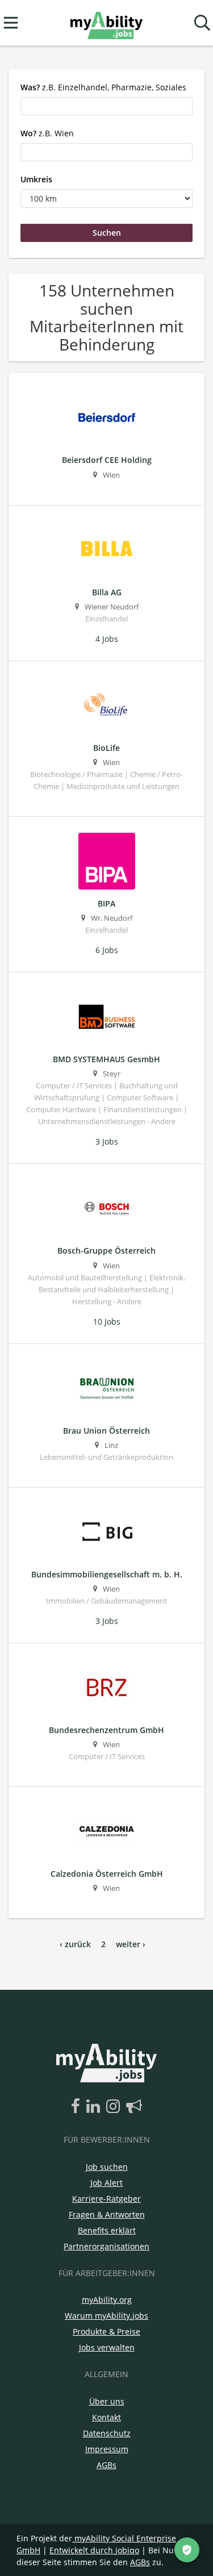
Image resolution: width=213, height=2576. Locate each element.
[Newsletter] (134, 2107)
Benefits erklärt (107, 2230)
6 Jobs (107, 950)
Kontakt (106, 2417)
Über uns (107, 2401)
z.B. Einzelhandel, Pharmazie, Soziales (103, 87)
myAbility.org (107, 2300)
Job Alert (106, 2183)
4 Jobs (107, 639)
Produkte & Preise (106, 2331)
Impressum (107, 2449)
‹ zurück (75, 1944)
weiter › (131, 1944)
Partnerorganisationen (106, 2246)
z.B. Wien (47, 133)
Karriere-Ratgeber (106, 2199)
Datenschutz (107, 2433)
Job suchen (107, 2167)
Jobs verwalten (107, 2347)
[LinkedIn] (95, 2107)
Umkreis (36, 179)
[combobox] (106, 106)
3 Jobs (107, 1141)
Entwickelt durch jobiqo (94, 2550)
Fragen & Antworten (107, 2214)
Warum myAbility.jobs (106, 2316)
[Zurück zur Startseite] (106, 23)
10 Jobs (107, 1322)
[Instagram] (115, 2107)
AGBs (106, 2465)
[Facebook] (78, 2107)
